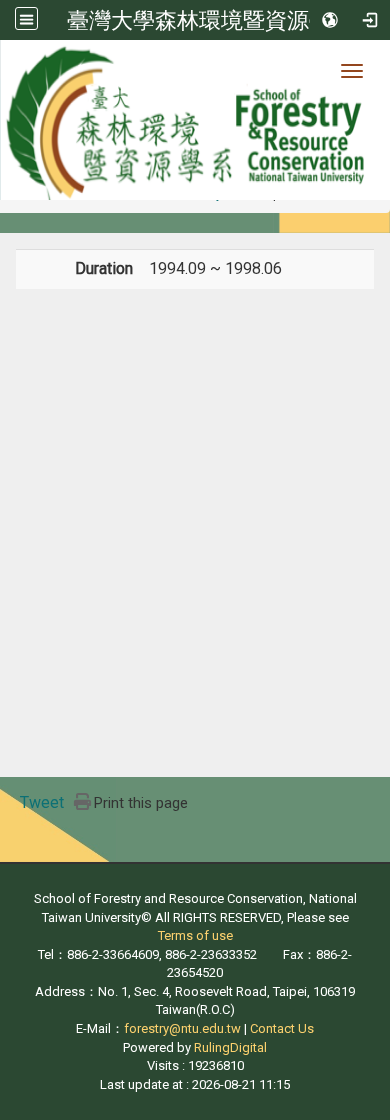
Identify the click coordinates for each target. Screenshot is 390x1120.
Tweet (42, 802)
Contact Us (282, 1028)
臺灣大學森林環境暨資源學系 (210, 20)
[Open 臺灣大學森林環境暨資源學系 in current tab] (195, 120)
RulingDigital (230, 1047)
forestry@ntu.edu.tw (182, 1028)
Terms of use (195, 935)
